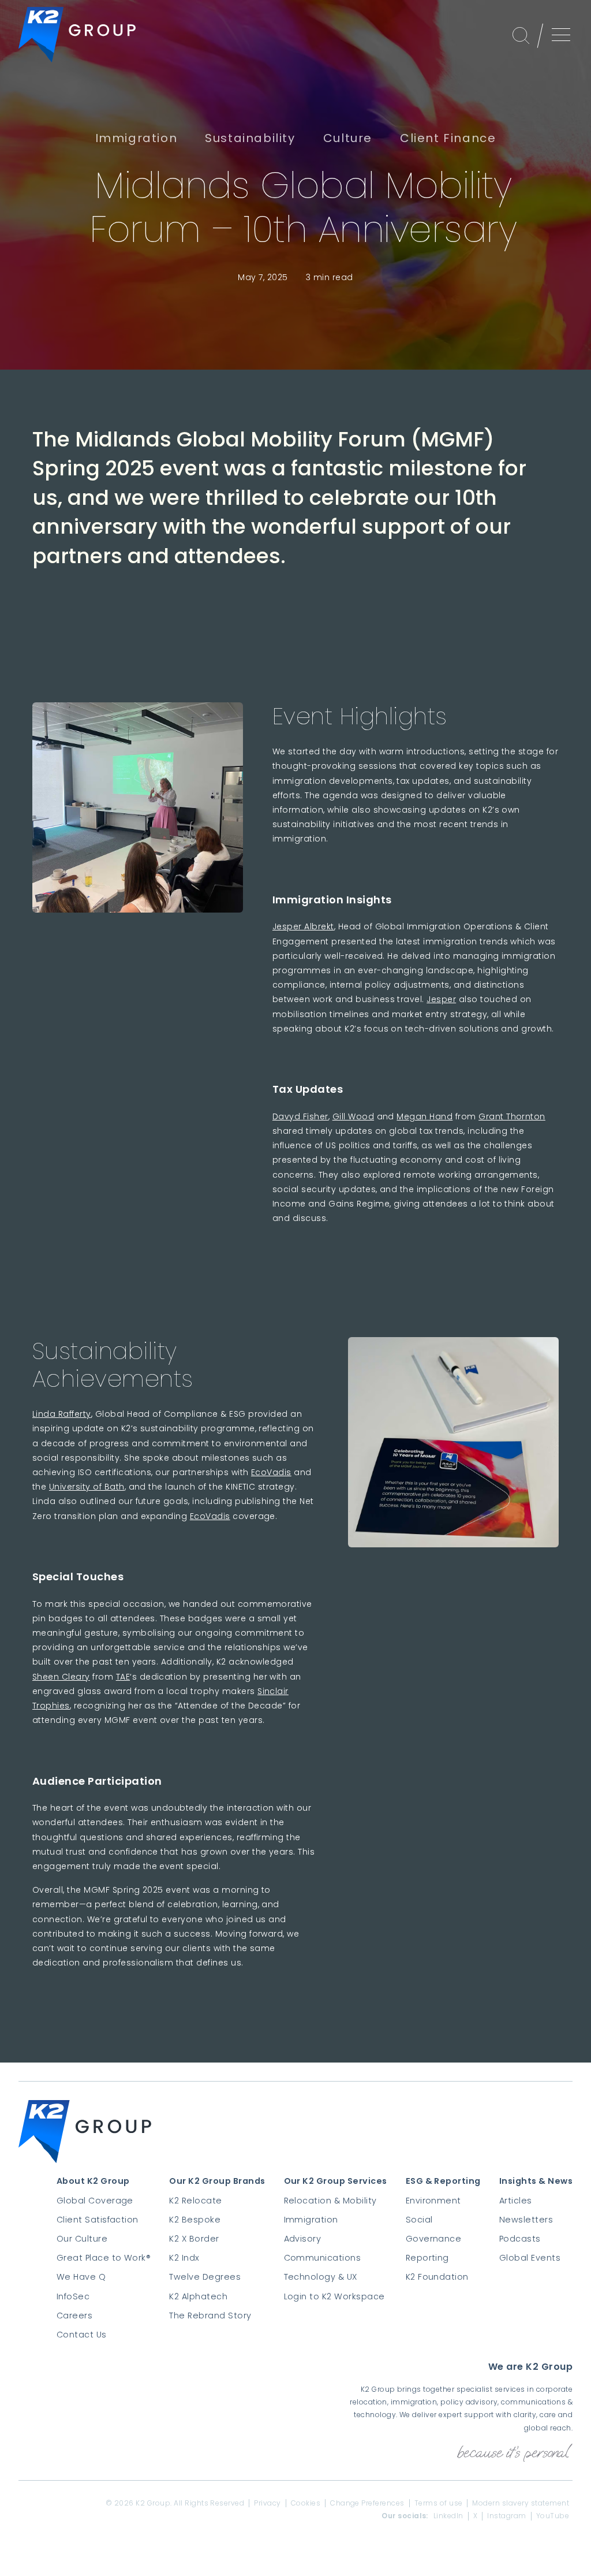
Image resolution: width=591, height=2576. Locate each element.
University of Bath (87, 1487)
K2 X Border (194, 2239)
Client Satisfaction (98, 2220)
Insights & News (536, 2181)
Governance (434, 2239)
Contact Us (82, 2335)
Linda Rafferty (62, 1414)
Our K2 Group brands (217, 2181)
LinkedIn (448, 2516)
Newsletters (526, 2220)
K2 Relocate (195, 2201)
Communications (323, 2258)
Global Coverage (95, 2201)
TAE (123, 1677)
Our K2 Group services (336, 2181)
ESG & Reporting (443, 2181)
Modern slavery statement (521, 2503)
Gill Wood (353, 1116)
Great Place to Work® (104, 2258)
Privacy (267, 2503)
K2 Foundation (437, 2277)
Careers (74, 2316)
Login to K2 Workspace (334, 2296)
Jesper (441, 999)
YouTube (553, 2516)
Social (419, 2220)
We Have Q (81, 2277)
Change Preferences (367, 2503)
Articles (516, 2201)
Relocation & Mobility (330, 2201)
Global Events (530, 2258)
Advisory (303, 2239)
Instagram (506, 2516)
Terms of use (439, 2503)
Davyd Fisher (300, 1116)
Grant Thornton (512, 1116)
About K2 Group (93, 2181)
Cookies (306, 2503)
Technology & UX (321, 2277)
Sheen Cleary (61, 1677)
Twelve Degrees (205, 2277)
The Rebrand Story (210, 2316)
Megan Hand (424, 1116)
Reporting (427, 2258)
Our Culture (82, 2239)
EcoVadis (271, 1472)
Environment (433, 2201)
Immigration (311, 2220)
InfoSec (73, 2296)
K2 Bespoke (195, 2220)
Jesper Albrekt (303, 926)
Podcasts (520, 2239)
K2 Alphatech (198, 2296)
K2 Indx (184, 2258)
